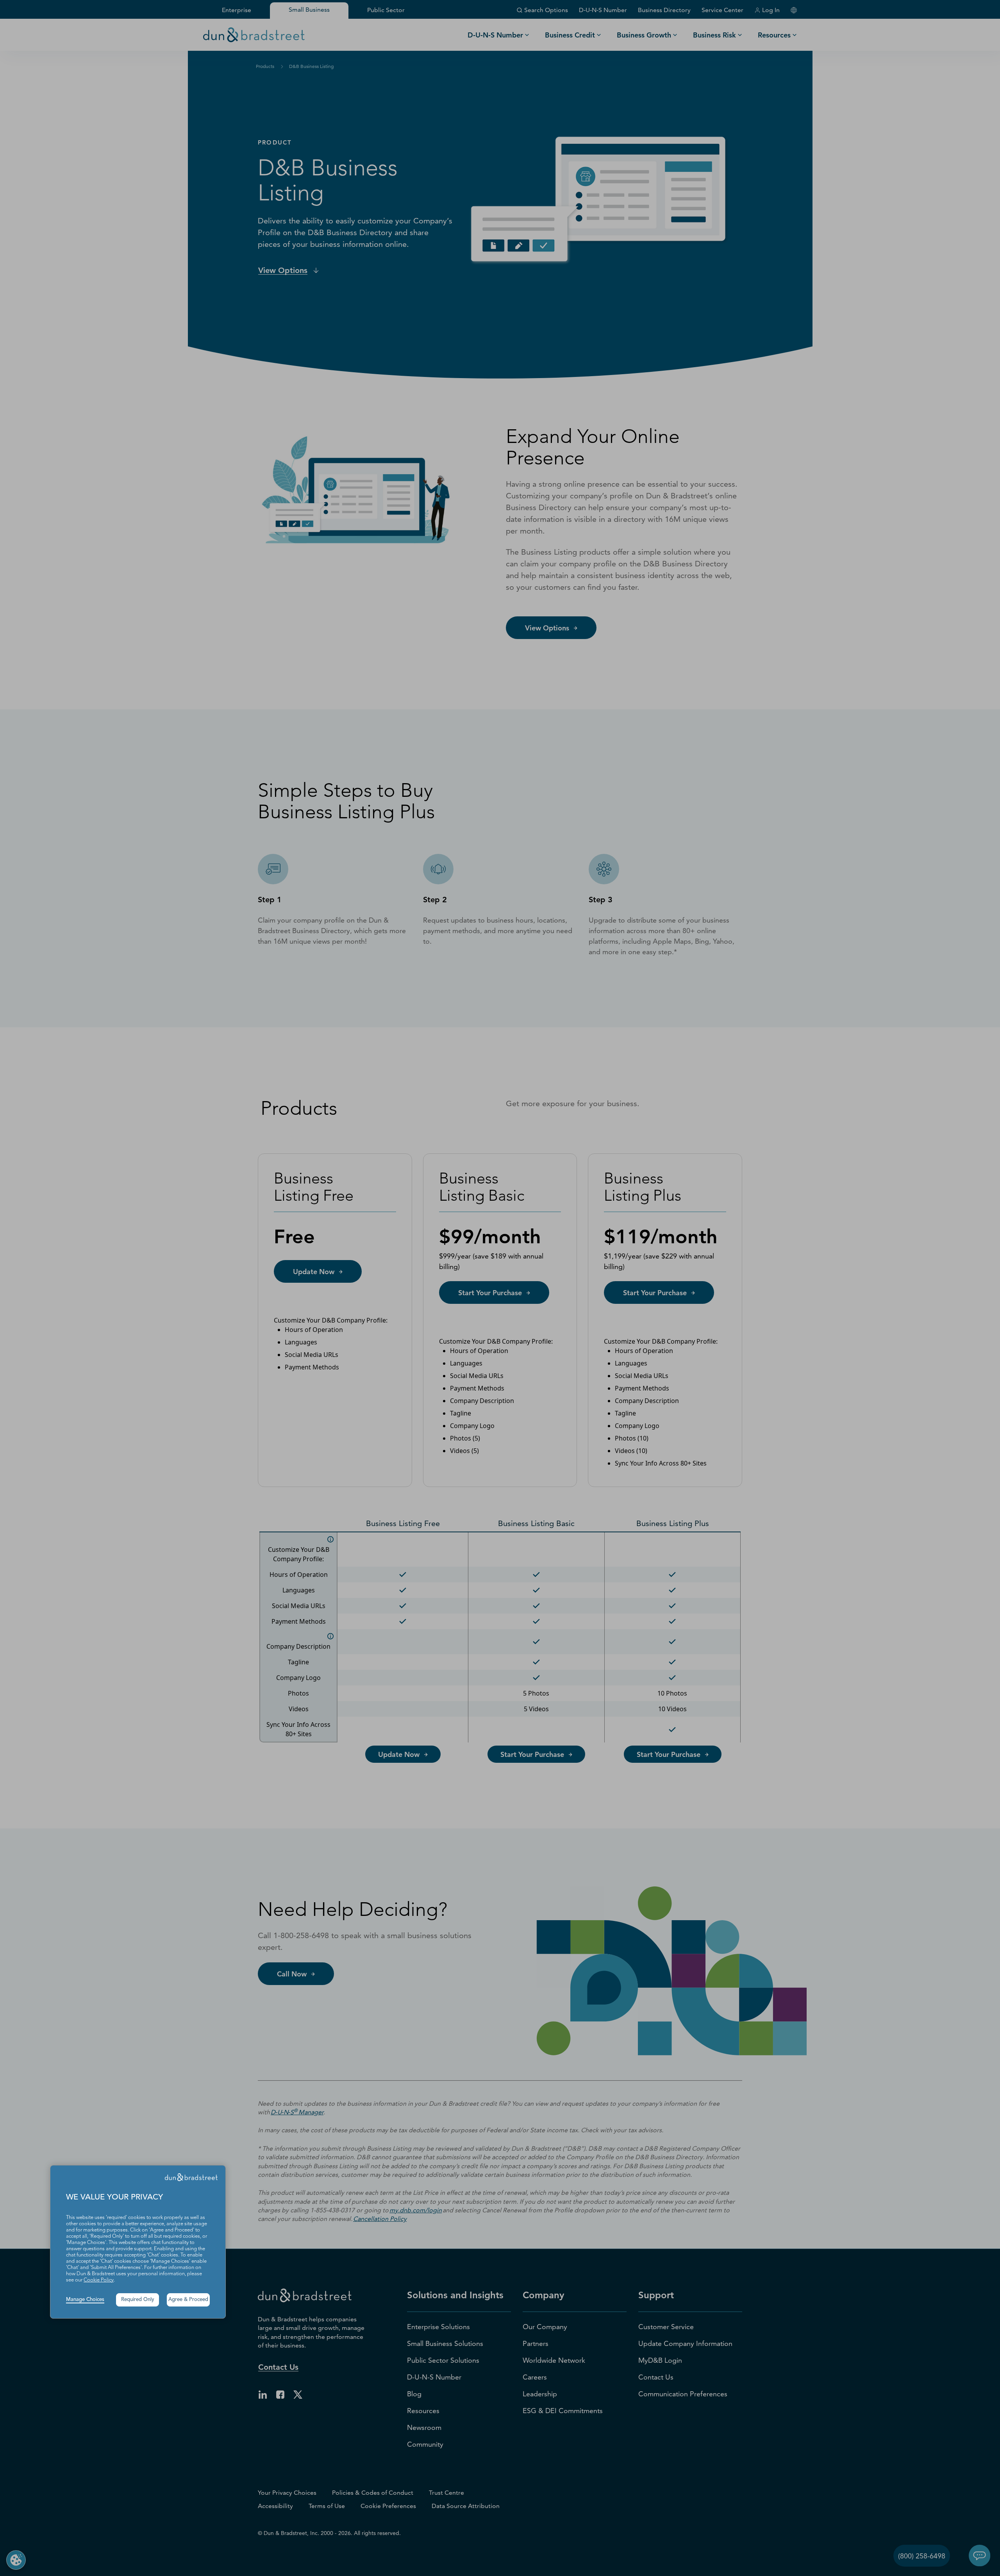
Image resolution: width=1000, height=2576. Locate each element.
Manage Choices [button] (85, 2300)
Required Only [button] (138, 2300)
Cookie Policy (99, 2280)
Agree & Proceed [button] (188, 2300)
